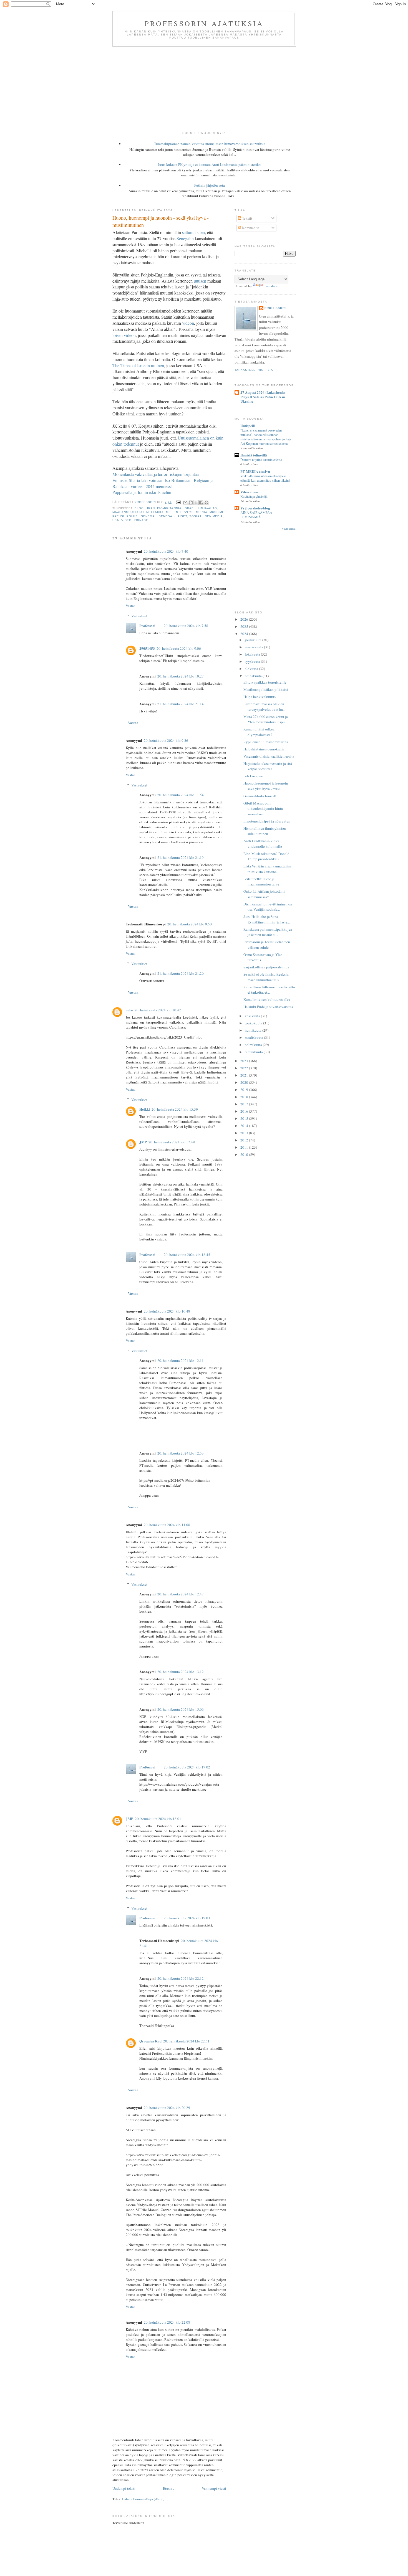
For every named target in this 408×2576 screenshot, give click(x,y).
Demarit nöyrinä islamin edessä (261, 460)
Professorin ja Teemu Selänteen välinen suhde (267, 945)
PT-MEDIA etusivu (255, 471)
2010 (245, 1154)
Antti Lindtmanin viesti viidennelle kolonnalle (263, 844)
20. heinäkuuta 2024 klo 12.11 (181, 1361)
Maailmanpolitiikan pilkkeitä (266, 689)
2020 (245, 1082)
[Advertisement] (204, 88)
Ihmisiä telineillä (254, 455)
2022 (245, 1068)
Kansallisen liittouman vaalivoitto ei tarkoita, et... (269, 990)
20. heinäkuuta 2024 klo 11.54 (181, 795)
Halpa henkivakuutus (260, 697)
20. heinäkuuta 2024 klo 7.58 (186, 626)
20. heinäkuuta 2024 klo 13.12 (181, 1672)
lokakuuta (253, 654)
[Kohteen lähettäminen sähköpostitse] (185, 502)
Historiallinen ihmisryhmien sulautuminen (265, 831)
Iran (151, 508)
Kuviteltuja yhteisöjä (254, 496)
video (126, 520)
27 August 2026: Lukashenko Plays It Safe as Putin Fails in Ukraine (263, 397)
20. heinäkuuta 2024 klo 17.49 (172, 1142)
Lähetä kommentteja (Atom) (143, 2499)
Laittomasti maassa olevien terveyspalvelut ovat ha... (264, 707)
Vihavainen (249, 492)
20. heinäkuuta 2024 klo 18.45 (187, 1255)
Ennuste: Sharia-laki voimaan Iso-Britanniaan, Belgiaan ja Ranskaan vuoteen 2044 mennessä (163, 483)
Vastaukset (139, 616)
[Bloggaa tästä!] (191, 502)
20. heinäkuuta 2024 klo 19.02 (187, 1767)
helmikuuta (254, 1045)
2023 (245, 1061)
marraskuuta (254, 647)
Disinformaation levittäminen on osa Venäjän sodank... (268, 907)
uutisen (200, 281)
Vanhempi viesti (214, 2488)
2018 (245, 1097)
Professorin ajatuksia (204, 23)
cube (129, 1010)
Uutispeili (248, 426)
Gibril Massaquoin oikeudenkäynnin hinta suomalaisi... (263, 809)
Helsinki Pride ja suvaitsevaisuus (268, 1007)
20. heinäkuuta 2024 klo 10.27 (181, 676)
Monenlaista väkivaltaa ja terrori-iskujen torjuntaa (156, 474)
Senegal (149, 516)
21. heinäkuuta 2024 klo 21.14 (181, 704)
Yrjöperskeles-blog (255, 508)
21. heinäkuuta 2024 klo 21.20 (181, 973)
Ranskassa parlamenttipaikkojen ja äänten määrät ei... (268, 932)
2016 (245, 1111)
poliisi (133, 516)
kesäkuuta (253, 1016)
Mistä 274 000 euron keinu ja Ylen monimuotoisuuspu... (266, 719)
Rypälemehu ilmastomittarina (266, 742)
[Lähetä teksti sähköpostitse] (178, 502)
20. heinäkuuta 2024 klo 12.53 (181, 1453)
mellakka (155, 512)
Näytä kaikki (289, 529)
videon (188, 323)
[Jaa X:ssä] (196, 502)
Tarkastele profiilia (254, 370)
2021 (245, 1075)
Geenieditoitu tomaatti (260, 796)
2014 (245, 1126)
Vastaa (131, 606)
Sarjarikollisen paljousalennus (266, 967)
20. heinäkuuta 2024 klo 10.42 (158, 1010)
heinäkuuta (254, 676)
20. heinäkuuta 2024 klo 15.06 (181, 1709)
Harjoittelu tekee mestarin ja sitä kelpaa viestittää (268, 766)
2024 (245, 634)
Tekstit (247, 218)
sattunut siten (193, 232)
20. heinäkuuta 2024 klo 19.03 (187, 1918)
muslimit (217, 512)
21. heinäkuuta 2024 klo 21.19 (181, 857)
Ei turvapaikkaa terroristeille (265, 682)
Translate (271, 286)
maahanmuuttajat (128, 512)
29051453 (147, 648)
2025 (245, 626)
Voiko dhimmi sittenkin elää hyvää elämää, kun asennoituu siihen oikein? (265, 478)
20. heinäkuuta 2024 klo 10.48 (167, 1311)
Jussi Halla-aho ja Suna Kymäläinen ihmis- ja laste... (267, 919)
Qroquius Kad (150, 2041)
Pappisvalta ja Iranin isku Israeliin (142, 492)
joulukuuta (254, 640)
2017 (245, 1104)
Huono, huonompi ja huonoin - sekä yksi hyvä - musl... (267, 786)
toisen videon (124, 335)
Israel (190, 508)
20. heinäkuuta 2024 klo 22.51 (186, 2041)
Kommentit (250, 228)
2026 (245, 619)
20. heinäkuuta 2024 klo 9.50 (190, 924)
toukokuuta (254, 1023)
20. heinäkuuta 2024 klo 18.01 (158, 1819)
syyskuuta (253, 661)
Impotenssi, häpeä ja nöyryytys (267, 821)
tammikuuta (254, 1052)
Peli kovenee (253, 776)
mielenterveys (180, 512)
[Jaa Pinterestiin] (206, 502)
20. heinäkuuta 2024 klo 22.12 (181, 1978)
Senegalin (185, 238)
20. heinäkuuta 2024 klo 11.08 (167, 1525)
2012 (245, 1140)
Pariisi (118, 516)
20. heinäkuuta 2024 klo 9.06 (179, 648)
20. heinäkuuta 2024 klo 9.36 (166, 740)
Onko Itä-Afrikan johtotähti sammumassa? (264, 894)
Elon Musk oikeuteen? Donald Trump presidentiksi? (266, 856)
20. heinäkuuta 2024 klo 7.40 (166, 551)
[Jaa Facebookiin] (201, 502)
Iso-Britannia (169, 508)
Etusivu (169, 2488)
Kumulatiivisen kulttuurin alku (267, 999)
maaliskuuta (254, 1037)
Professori (147, 625)
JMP (143, 1142)
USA (116, 520)
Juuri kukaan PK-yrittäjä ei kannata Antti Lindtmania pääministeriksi (210, 164)
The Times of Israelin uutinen (138, 365)
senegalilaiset (173, 516)
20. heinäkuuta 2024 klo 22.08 (167, 2322)
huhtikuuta (254, 1030)
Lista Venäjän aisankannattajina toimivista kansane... (267, 869)
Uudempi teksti (124, 2488)
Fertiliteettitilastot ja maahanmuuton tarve (261, 882)
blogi (140, 508)
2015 (245, 1118)
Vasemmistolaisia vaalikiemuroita (269, 756)
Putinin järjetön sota (210, 185)
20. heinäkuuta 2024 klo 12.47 (181, 1594)
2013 (245, 1133)
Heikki (145, 1109)
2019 (245, 1090)
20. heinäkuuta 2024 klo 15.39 (175, 1109)
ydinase (141, 520)
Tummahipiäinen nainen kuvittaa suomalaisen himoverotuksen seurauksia (210, 144)
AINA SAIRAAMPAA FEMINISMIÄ (256, 515)
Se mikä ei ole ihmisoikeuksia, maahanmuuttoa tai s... (266, 977)
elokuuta (252, 669)
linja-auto (207, 508)
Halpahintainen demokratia (264, 749)
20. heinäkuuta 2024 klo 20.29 (167, 2108)
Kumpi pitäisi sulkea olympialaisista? (259, 732)
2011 (245, 1147)
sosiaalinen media (206, 516)
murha (202, 512)
